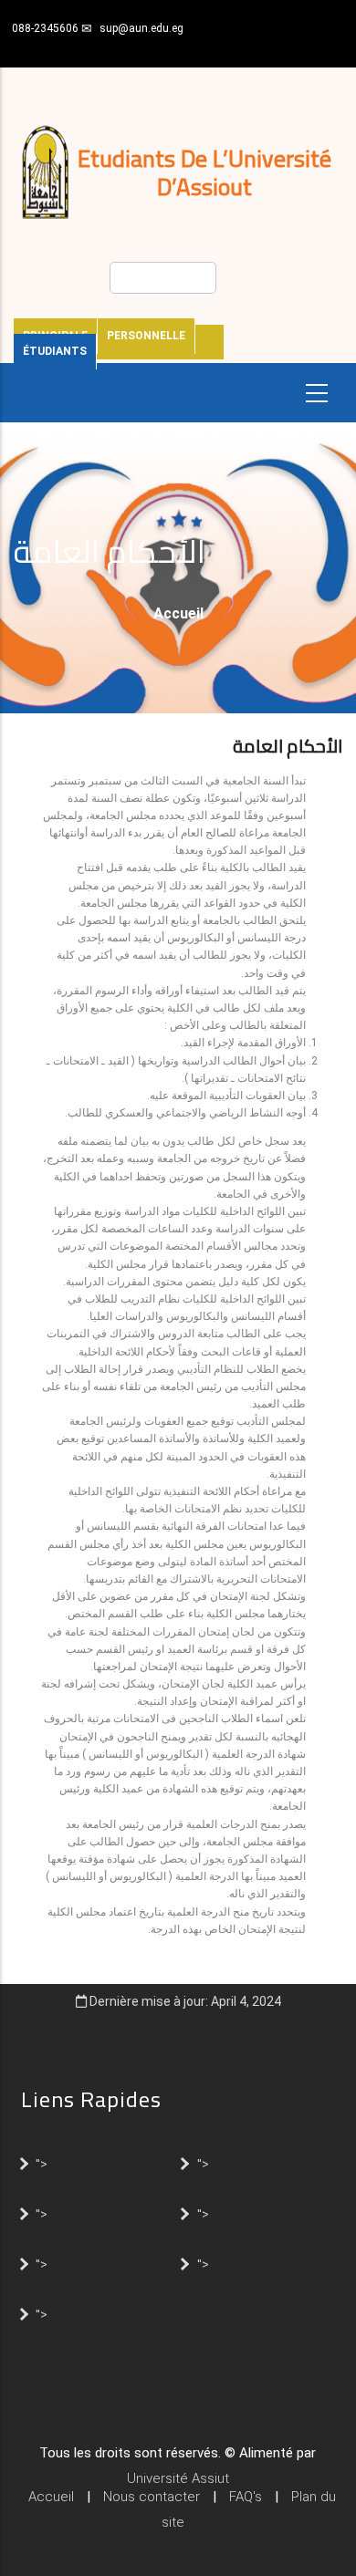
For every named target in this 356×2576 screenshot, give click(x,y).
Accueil (178, 613)
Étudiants (55, 351)
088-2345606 (45, 28)
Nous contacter (152, 2497)
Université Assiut (178, 2478)
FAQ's (246, 2497)
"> (42, 2163)
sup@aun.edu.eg (141, 28)
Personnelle (146, 336)
